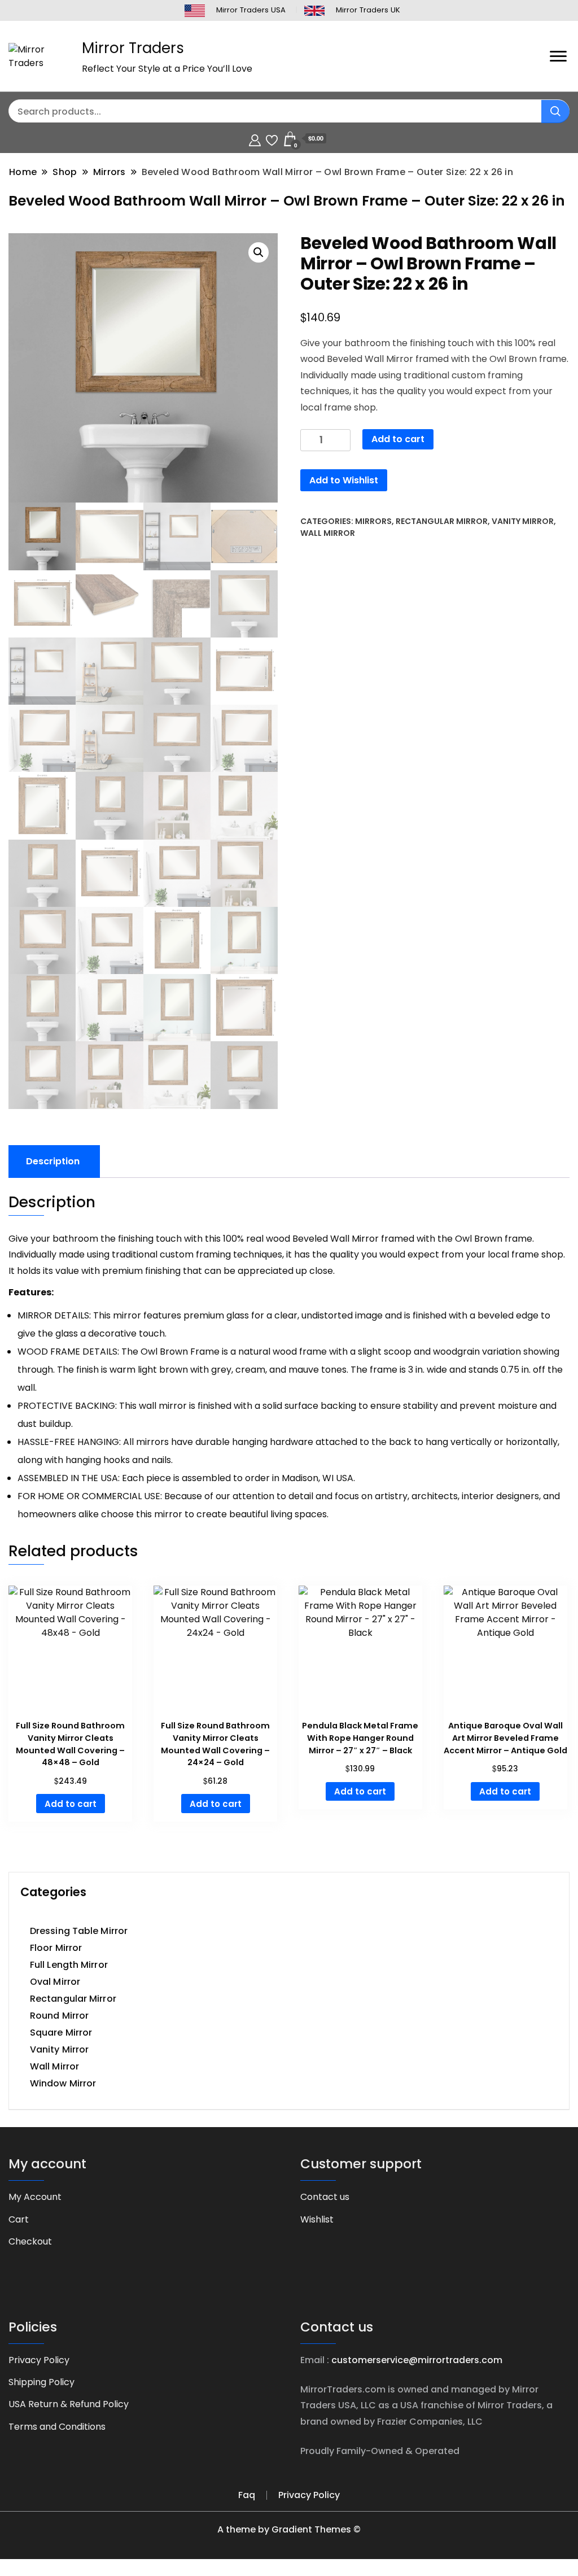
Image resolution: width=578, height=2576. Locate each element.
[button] (259, 252)
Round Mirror (59, 2016)
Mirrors (373, 521)
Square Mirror (61, 2033)
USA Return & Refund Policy (69, 2404)
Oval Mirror (55, 1982)
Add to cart (398, 439)
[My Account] (255, 139)
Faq (247, 2495)
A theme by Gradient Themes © (289, 2529)
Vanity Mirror (523, 521)
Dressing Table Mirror (79, 1931)
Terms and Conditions (57, 2427)
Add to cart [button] (71, 1804)
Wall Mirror (328, 533)
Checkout (30, 2241)
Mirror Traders (133, 48)
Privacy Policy (39, 2360)
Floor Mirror (56, 1948)
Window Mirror (63, 2083)
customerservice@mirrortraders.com (417, 2360)
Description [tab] (53, 1161)
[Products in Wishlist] (272, 139)
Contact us (325, 2197)
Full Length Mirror (69, 1965)
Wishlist (317, 2219)
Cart (19, 2219)
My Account (35, 2197)
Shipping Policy (41, 2382)
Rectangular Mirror (442, 521)
